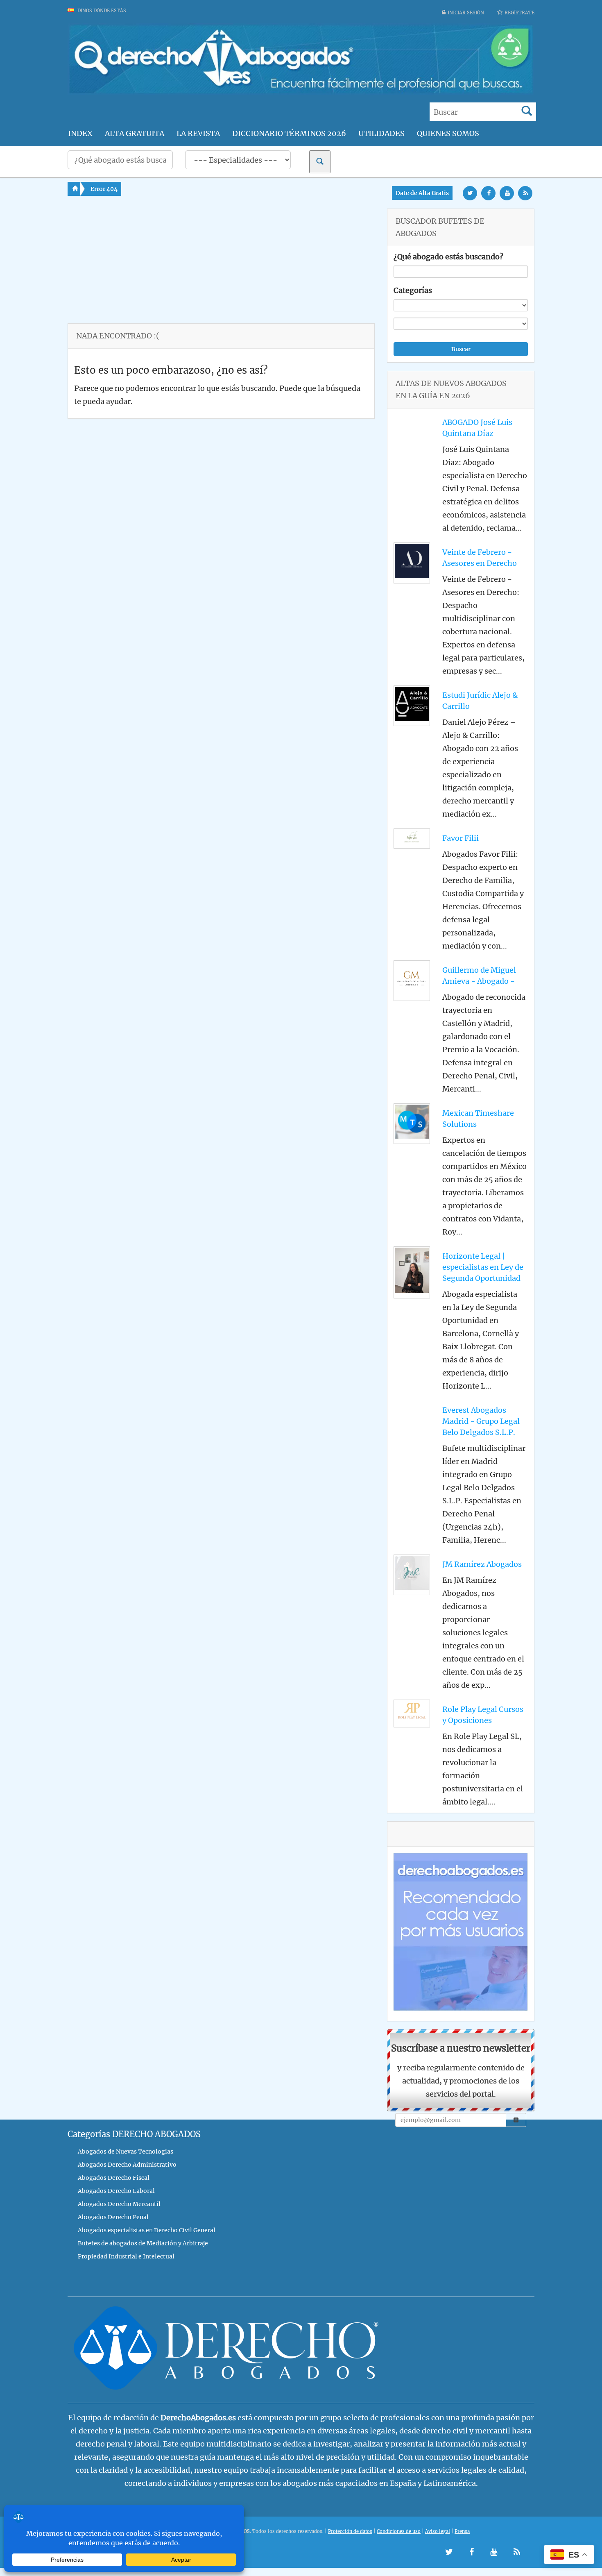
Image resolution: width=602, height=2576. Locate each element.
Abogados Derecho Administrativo (127, 2165)
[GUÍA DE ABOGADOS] (301, 92)
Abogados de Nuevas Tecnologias (126, 2152)
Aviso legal (438, 2531)
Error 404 (104, 189)
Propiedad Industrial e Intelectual (126, 2256)
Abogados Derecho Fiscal (114, 2178)
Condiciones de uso (399, 2531)
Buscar (461, 349)
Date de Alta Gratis (422, 193)
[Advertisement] (221, 266)
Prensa (462, 2531)
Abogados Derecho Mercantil (119, 2204)
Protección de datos (350, 2531)
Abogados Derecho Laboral (116, 2191)
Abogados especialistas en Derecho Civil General (147, 2230)
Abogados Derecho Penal (113, 2217)
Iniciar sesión (466, 13)
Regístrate (519, 13)
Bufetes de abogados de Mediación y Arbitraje (143, 2243)
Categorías (413, 290)
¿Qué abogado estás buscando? (448, 257)
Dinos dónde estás (101, 11)
